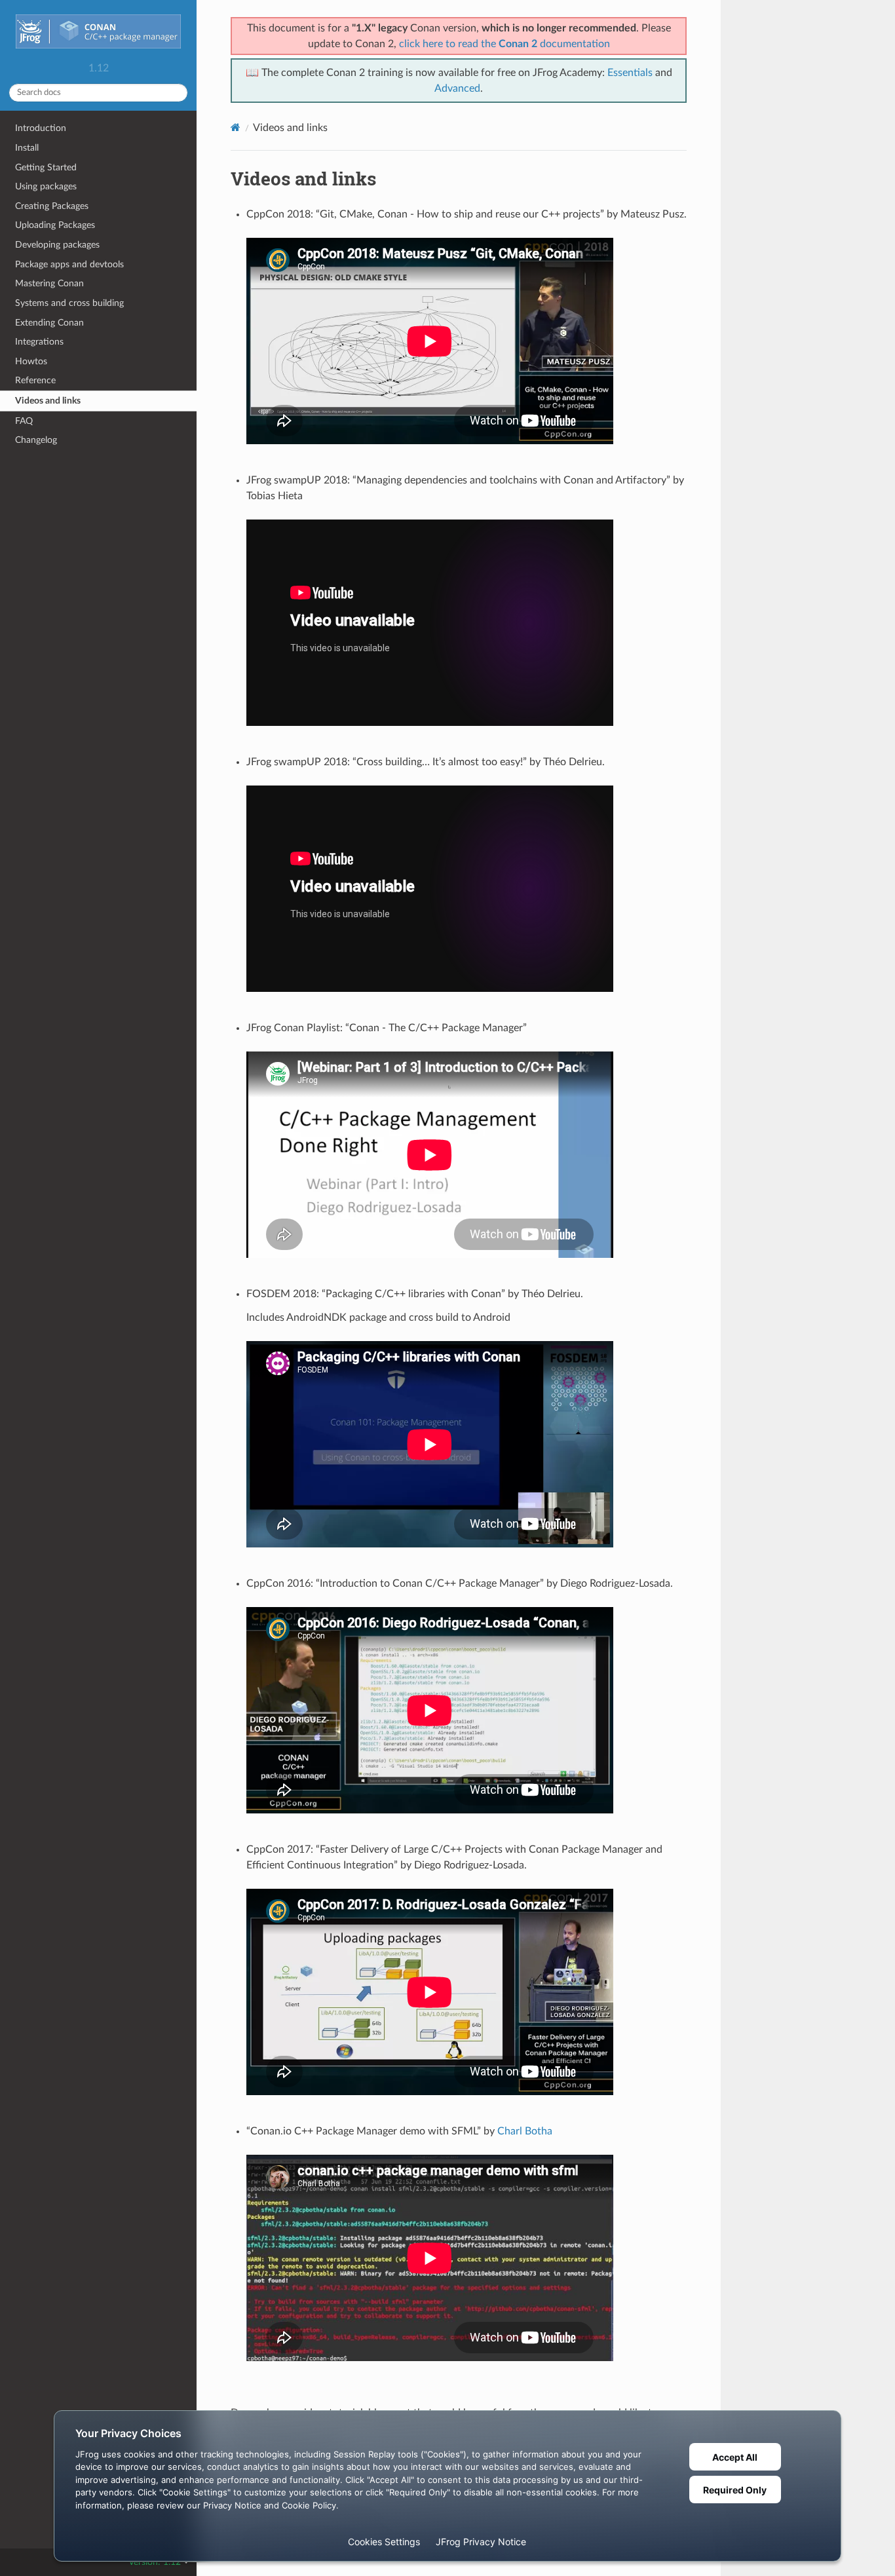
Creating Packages (52, 206)
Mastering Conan (49, 283)
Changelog (36, 440)
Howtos (31, 361)
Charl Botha (525, 2131)
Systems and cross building (69, 303)
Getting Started (46, 167)
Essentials (630, 73)
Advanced (457, 88)
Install (27, 148)
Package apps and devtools (69, 264)
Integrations (39, 342)
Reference (35, 380)
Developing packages (57, 245)
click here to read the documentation (505, 44)
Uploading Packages (55, 225)
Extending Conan (49, 323)
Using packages (46, 186)
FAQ (24, 421)
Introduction (41, 128)
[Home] (236, 127)
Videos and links (48, 401)
